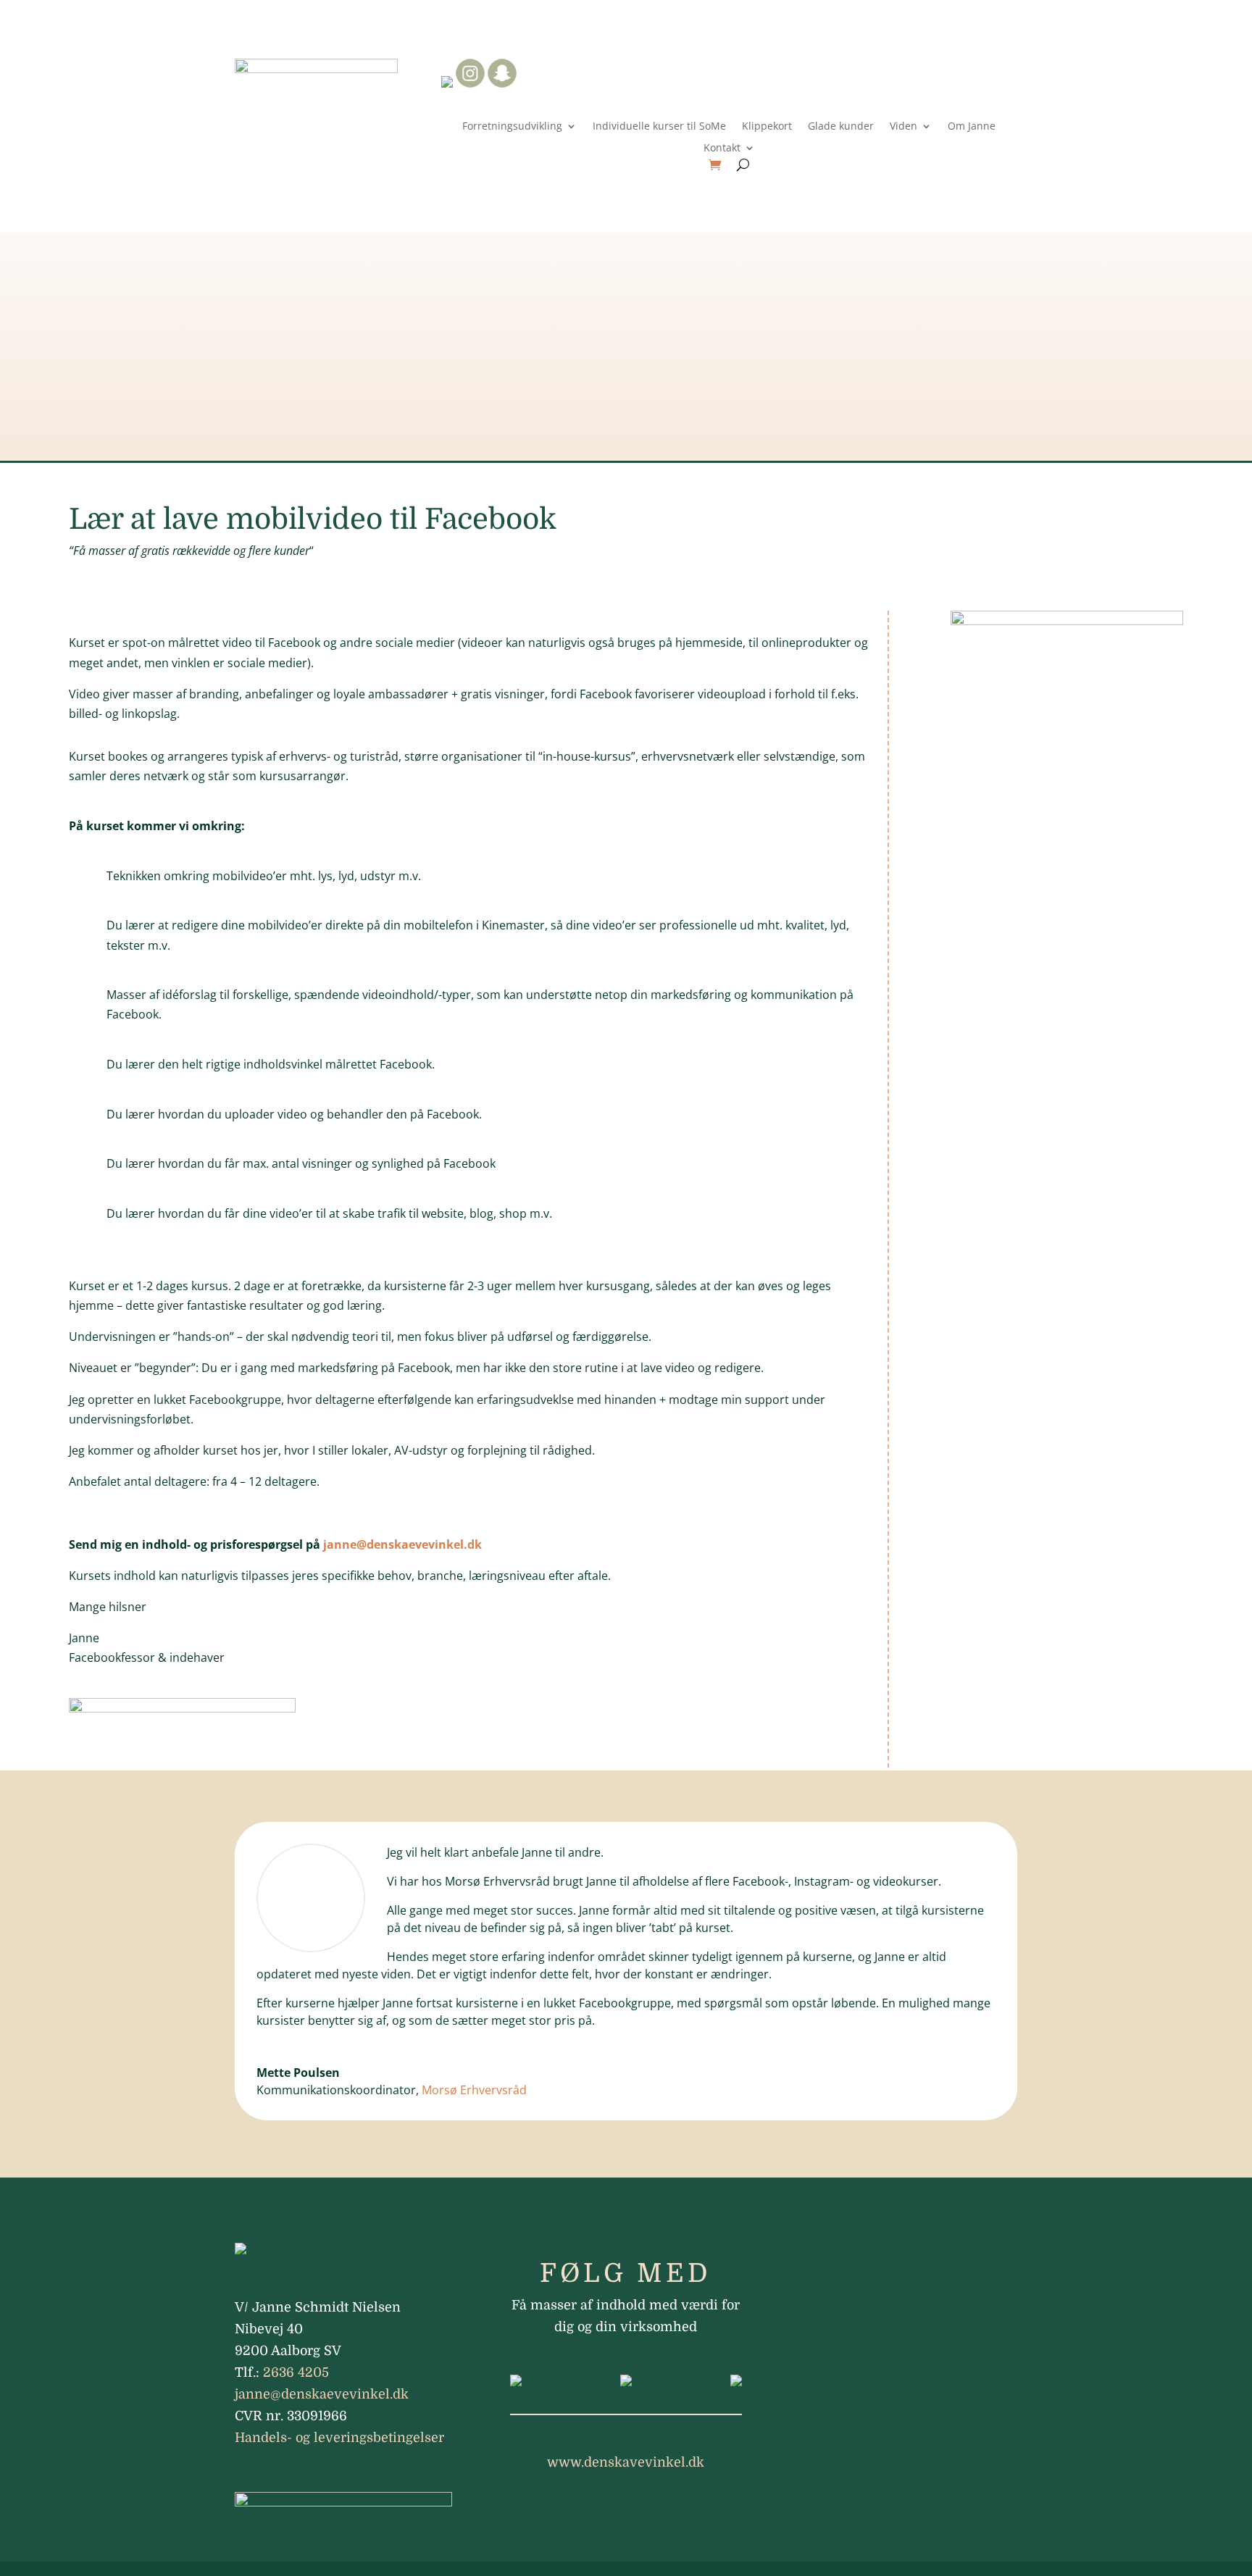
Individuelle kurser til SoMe (659, 127)
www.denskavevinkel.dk (626, 2462)
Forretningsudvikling (512, 127)
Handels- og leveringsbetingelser (339, 2438)
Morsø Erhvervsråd (474, 2090)
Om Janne (972, 127)
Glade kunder (841, 127)
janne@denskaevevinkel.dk (402, 1544)
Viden (903, 127)
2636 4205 (296, 2372)
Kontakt (722, 149)
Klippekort (767, 127)
